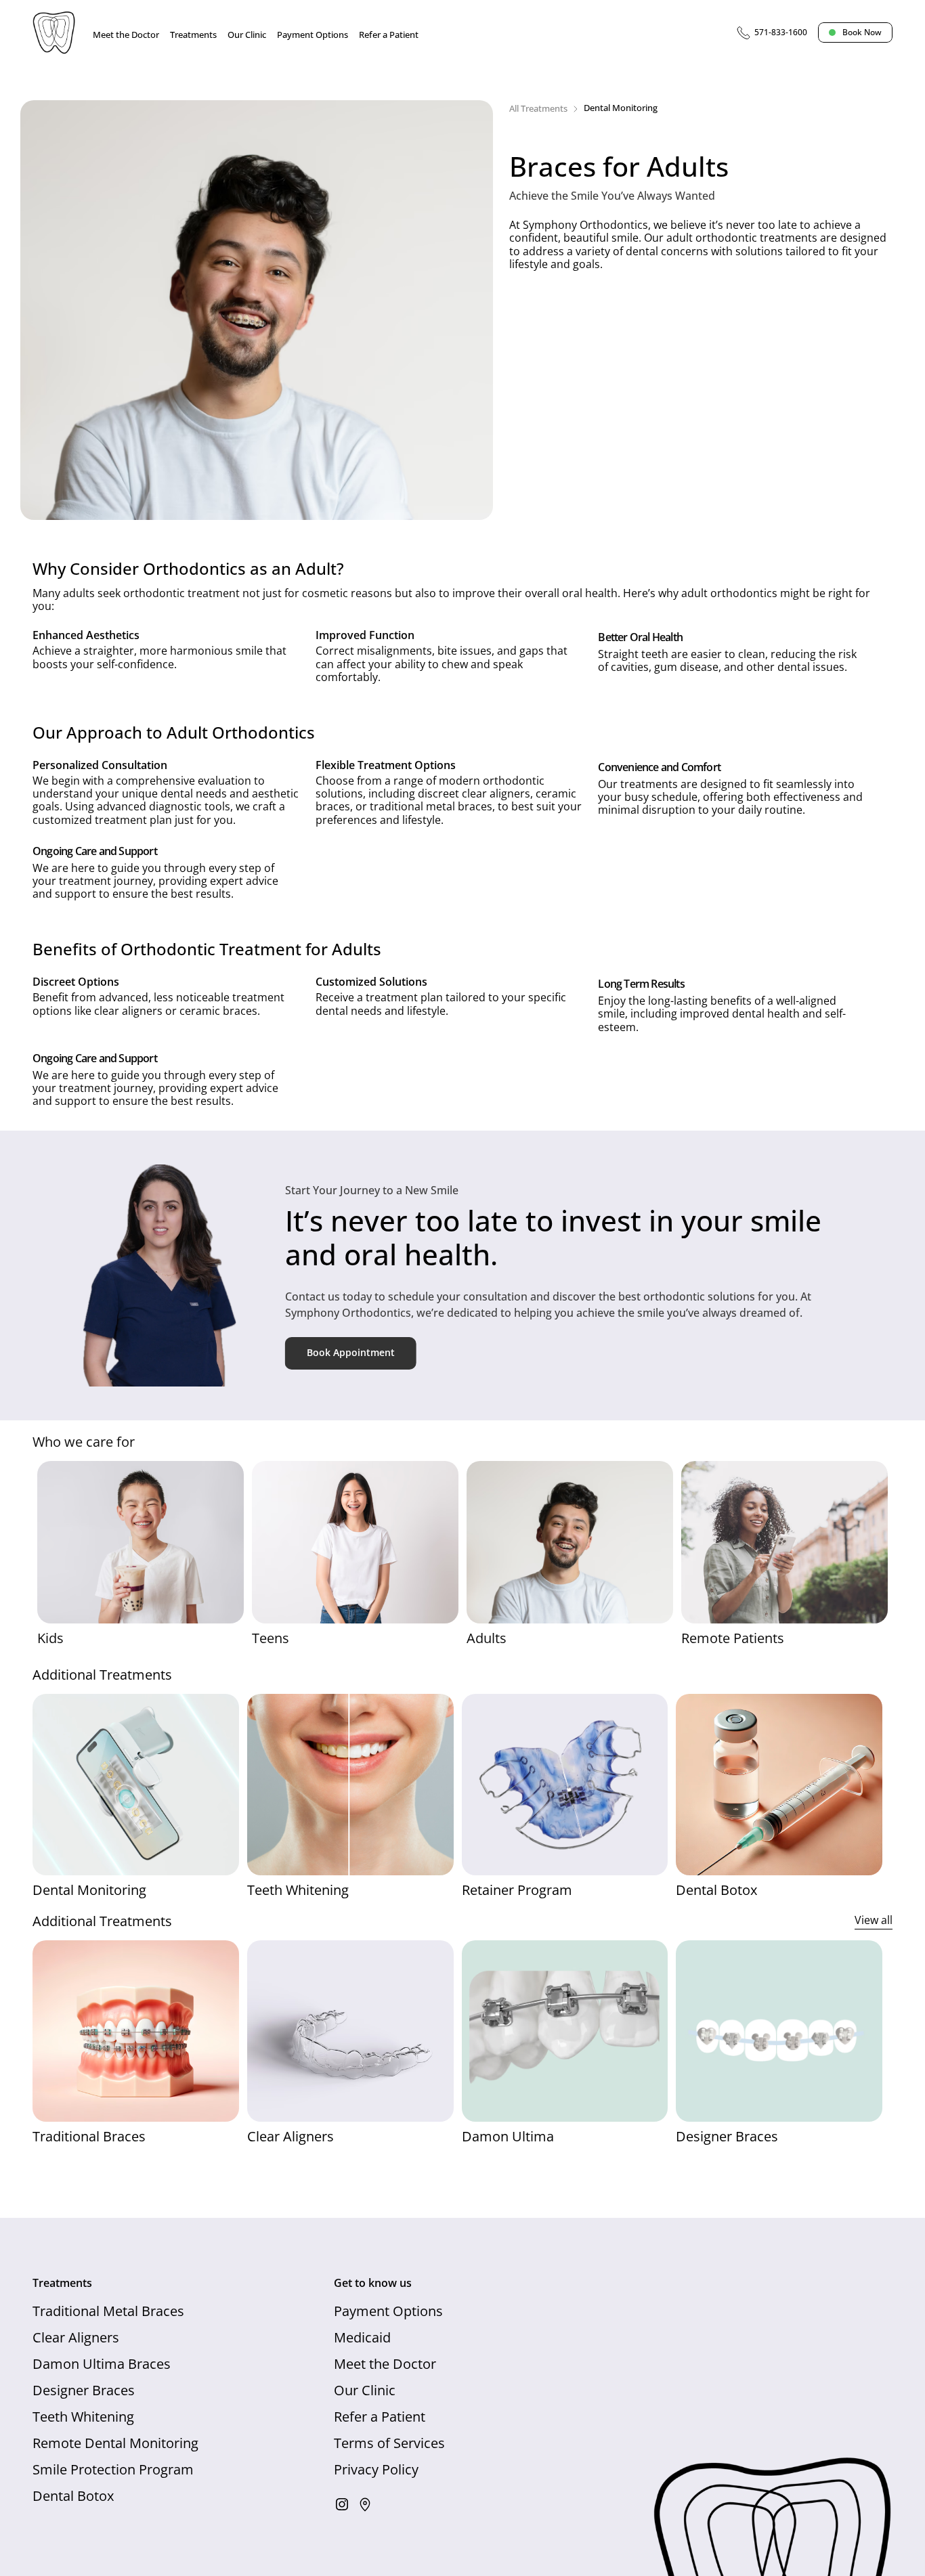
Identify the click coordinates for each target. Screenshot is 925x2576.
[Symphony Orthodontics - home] (54, 32)
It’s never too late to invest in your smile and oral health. (557, 1237)
